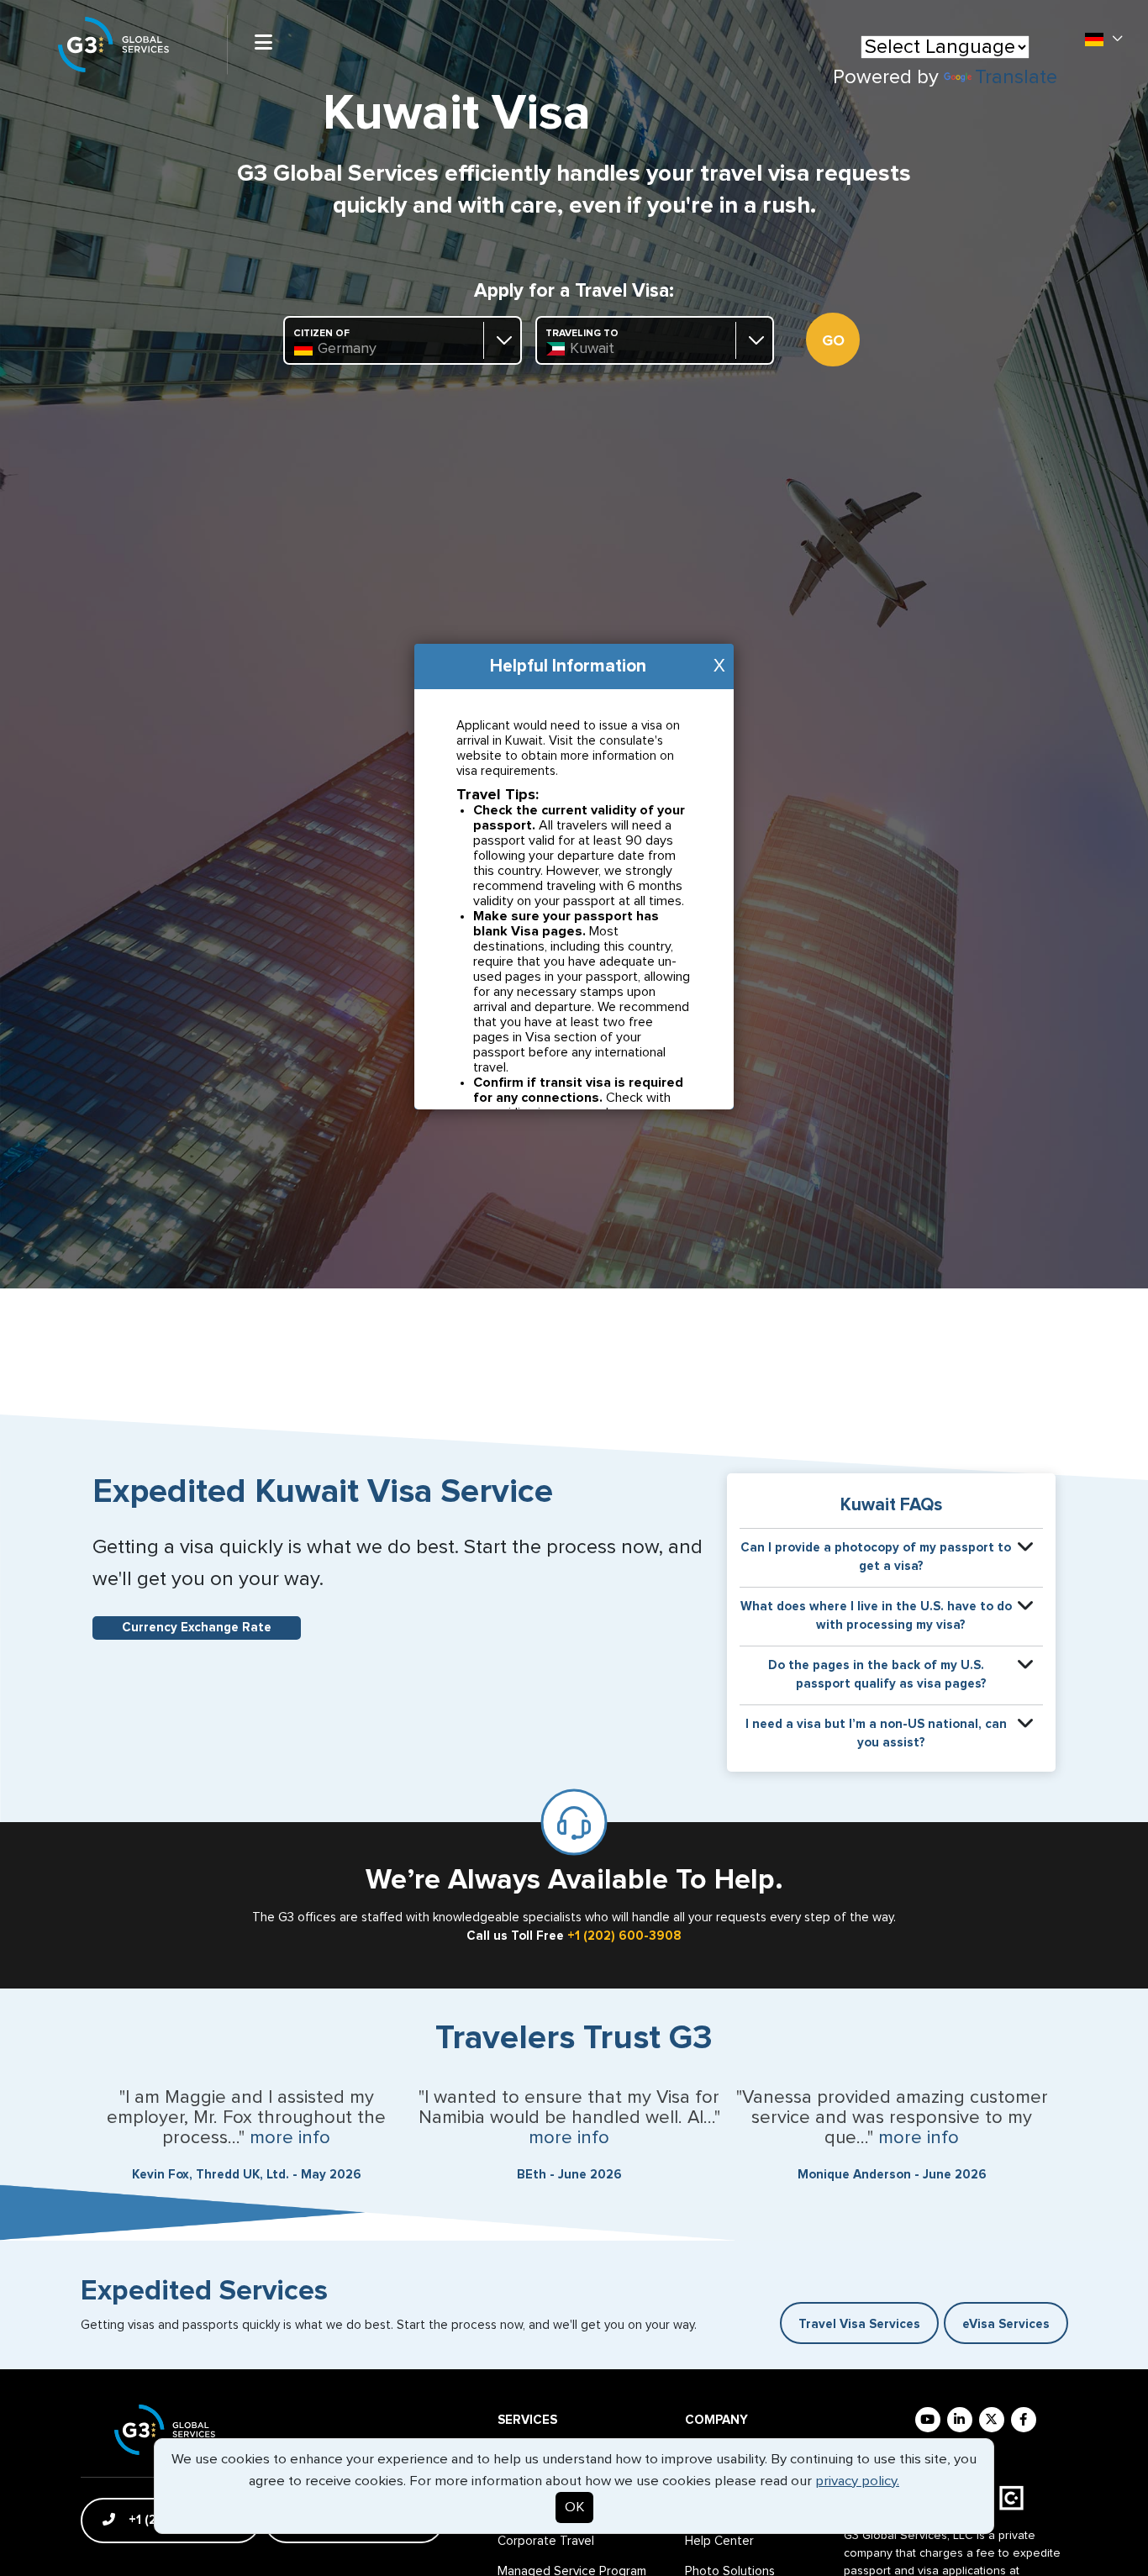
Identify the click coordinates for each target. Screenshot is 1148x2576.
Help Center (719, 2541)
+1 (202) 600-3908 (624, 1936)
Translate (1016, 77)
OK (574, 2508)
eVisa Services (1006, 2324)
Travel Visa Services (859, 2324)
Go (833, 341)
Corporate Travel (546, 2541)
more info (290, 2138)
